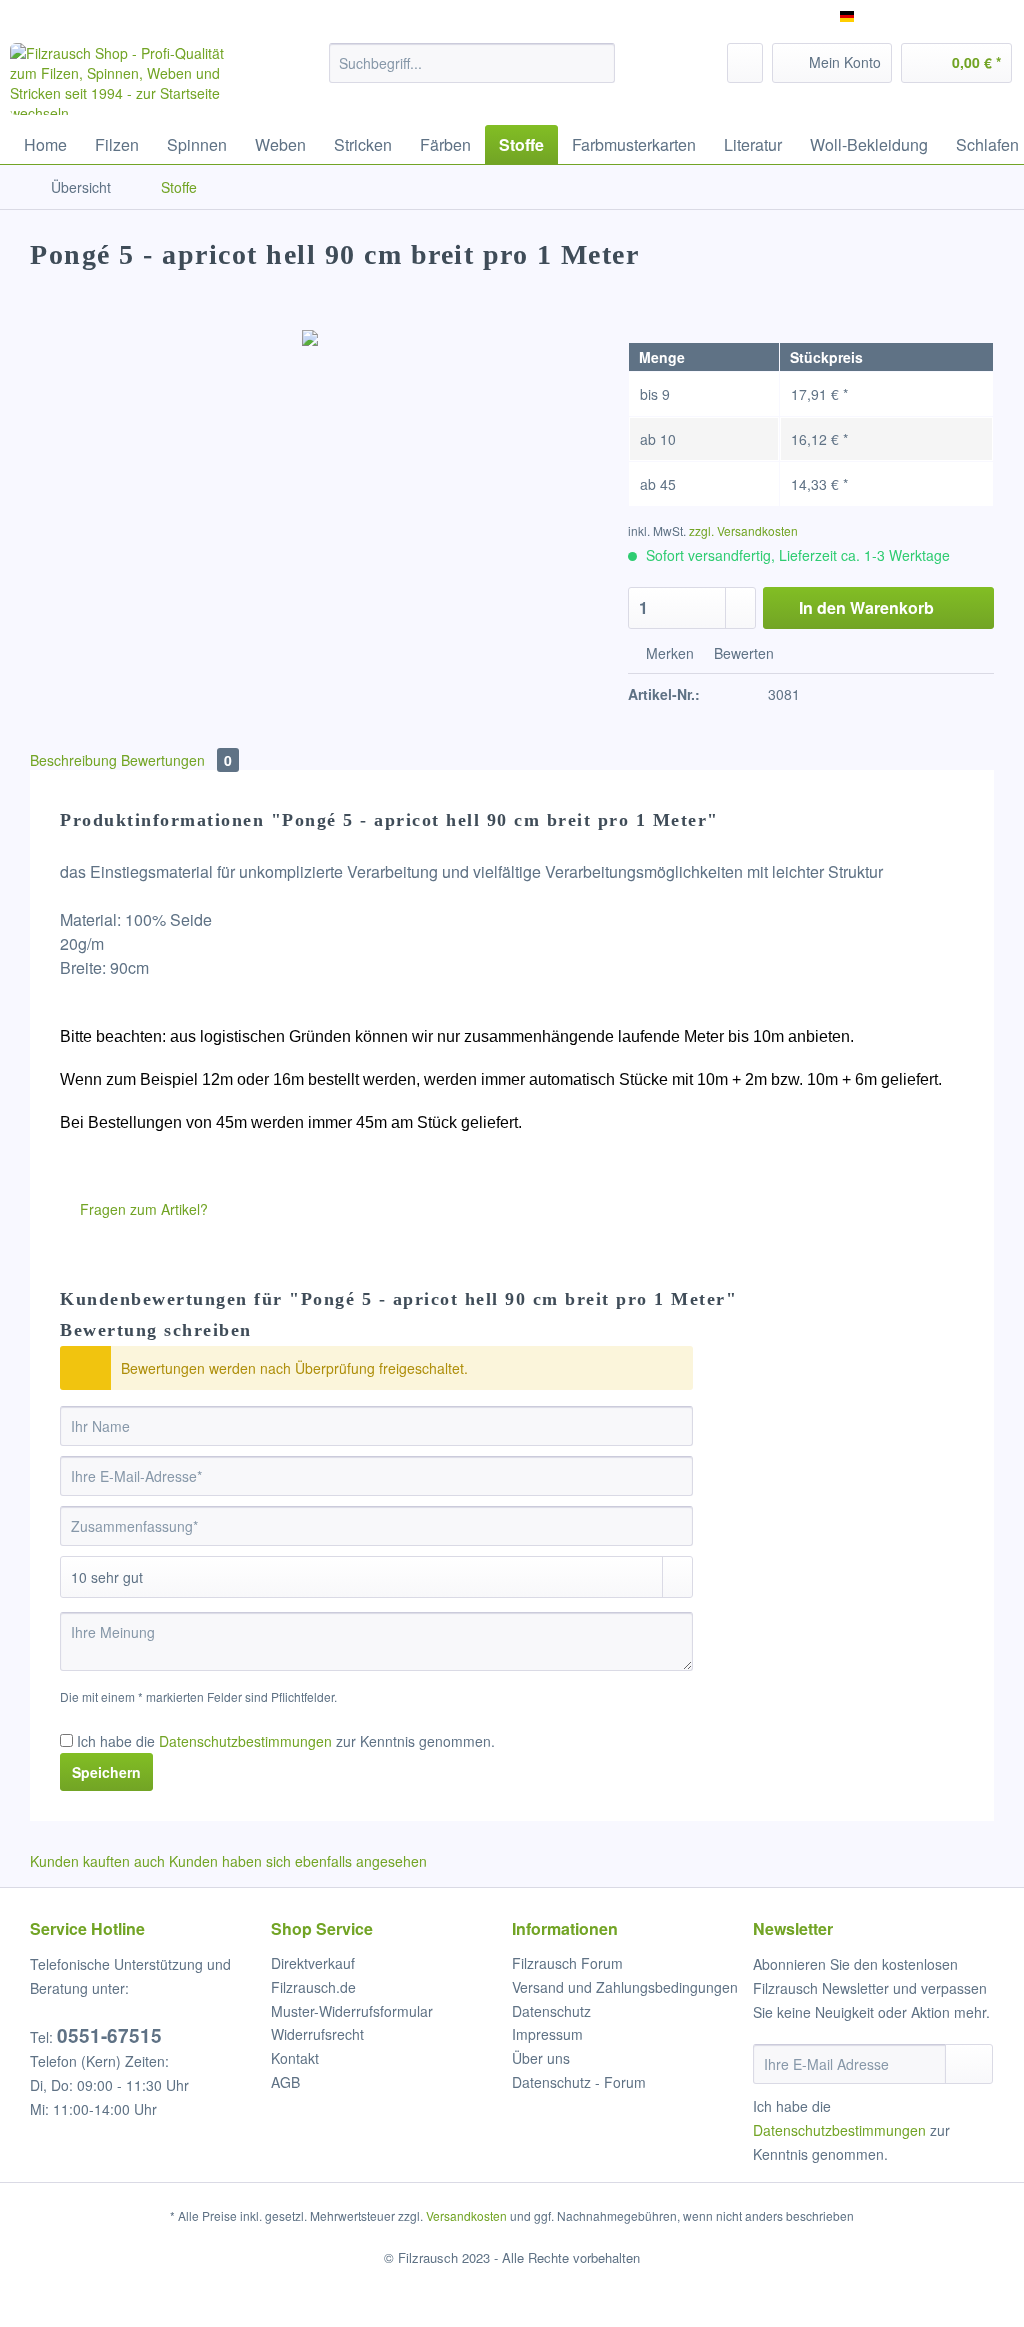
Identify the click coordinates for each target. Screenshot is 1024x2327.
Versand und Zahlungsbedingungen (625, 1987)
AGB (285, 2082)
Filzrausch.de (313, 1987)
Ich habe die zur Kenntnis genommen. (286, 1741)
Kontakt (295, 2058)
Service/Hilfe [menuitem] (956, 16)
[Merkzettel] (745, 63)
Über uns (541, 2058)
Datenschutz (551, 2011)
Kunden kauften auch (97, 1861)
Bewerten (742, 653)
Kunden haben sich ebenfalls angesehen (298, 1861)
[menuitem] (472, 73)
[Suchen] (596, 63)
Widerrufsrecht (317, 2034)
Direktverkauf (313, 1963)
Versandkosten (466, 2215)
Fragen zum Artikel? (142, 1209)
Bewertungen (176, 760)
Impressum (547, 2034)
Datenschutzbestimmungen (245, 1741)
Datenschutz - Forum (579, 2082)
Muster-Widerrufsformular (352, 2011)
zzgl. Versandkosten (743, 530)
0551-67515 (109, 2035)
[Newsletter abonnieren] (969, 2064)
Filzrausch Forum (567, 1963)
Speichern (106, 1772)
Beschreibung (73, 760)
